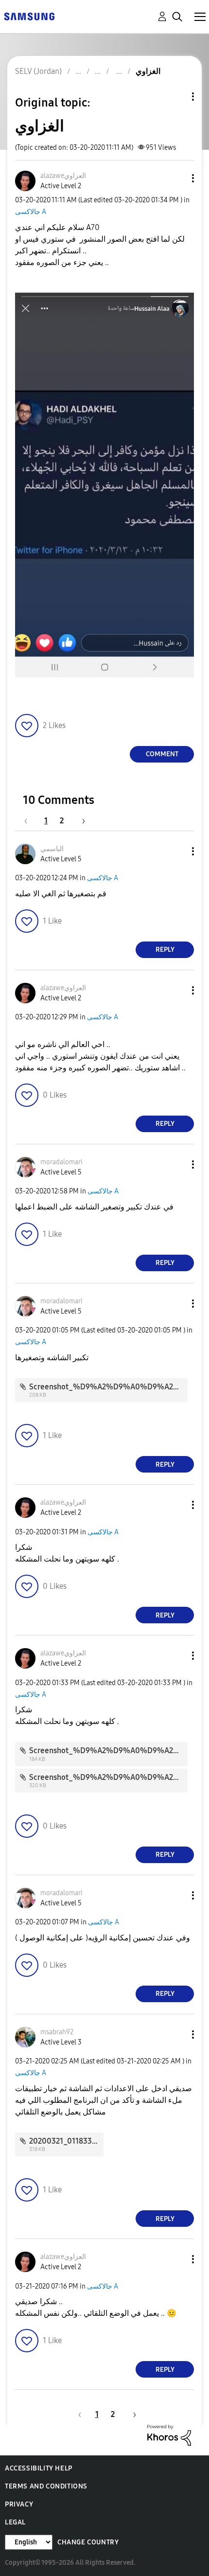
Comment (162, 754)
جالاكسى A (31, 212)
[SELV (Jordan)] (29, 16)
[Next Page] (80, 821)
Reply (165, 950)
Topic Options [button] (176, 97)
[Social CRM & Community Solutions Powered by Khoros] (169, 2435)
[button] (177, 178)
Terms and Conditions (46, 2486)
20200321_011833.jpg (67, 2141)
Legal (15, 2522)
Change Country (88, 2542)
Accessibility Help (39, 2468)
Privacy (19, 2504)
